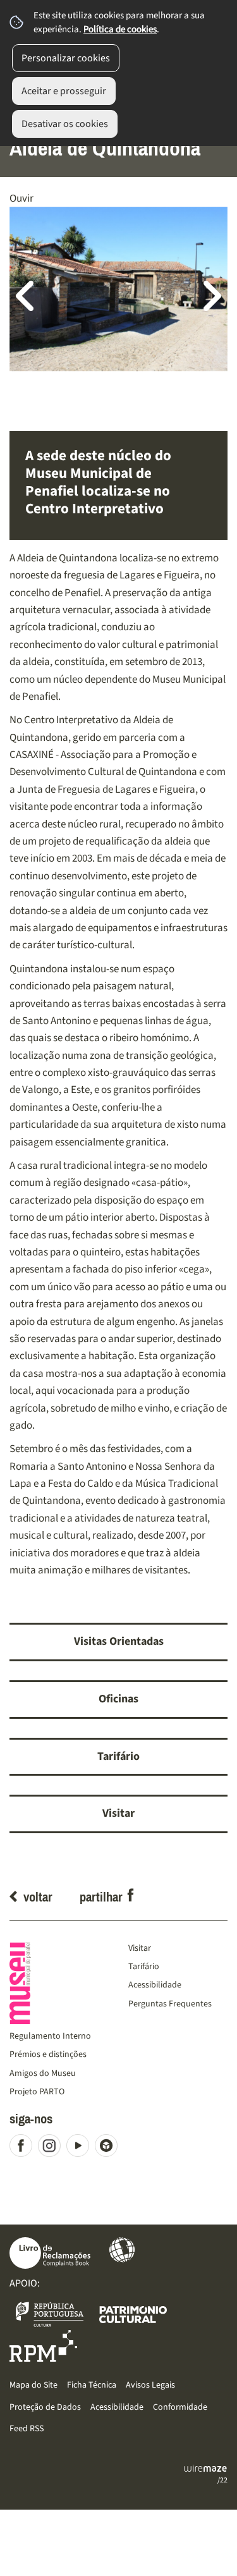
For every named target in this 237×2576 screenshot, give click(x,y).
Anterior (32, 295)
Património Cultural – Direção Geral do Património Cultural (133, 2314)
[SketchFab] (109, 2148)
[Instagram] (52, 2148)
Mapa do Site (33, 2385)
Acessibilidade (122, 2250)
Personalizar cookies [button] (66, 58)
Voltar (38, 1897)
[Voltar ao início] (59, 1983)
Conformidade (180, 2407)
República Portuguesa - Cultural (50, 2314)
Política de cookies (120, 29)
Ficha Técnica (92, 2385)
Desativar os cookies (65, 124)
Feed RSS (27, 2428)
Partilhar (101, 1897)
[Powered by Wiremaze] (205, 2469)
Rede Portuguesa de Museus (43, 2346)
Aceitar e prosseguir (64, 91)
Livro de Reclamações (50, 2253)
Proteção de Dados (45, 2407)
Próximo (205, 295)
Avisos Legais (150, 2385)
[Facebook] (24, 2148)
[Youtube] (81, 2148)
